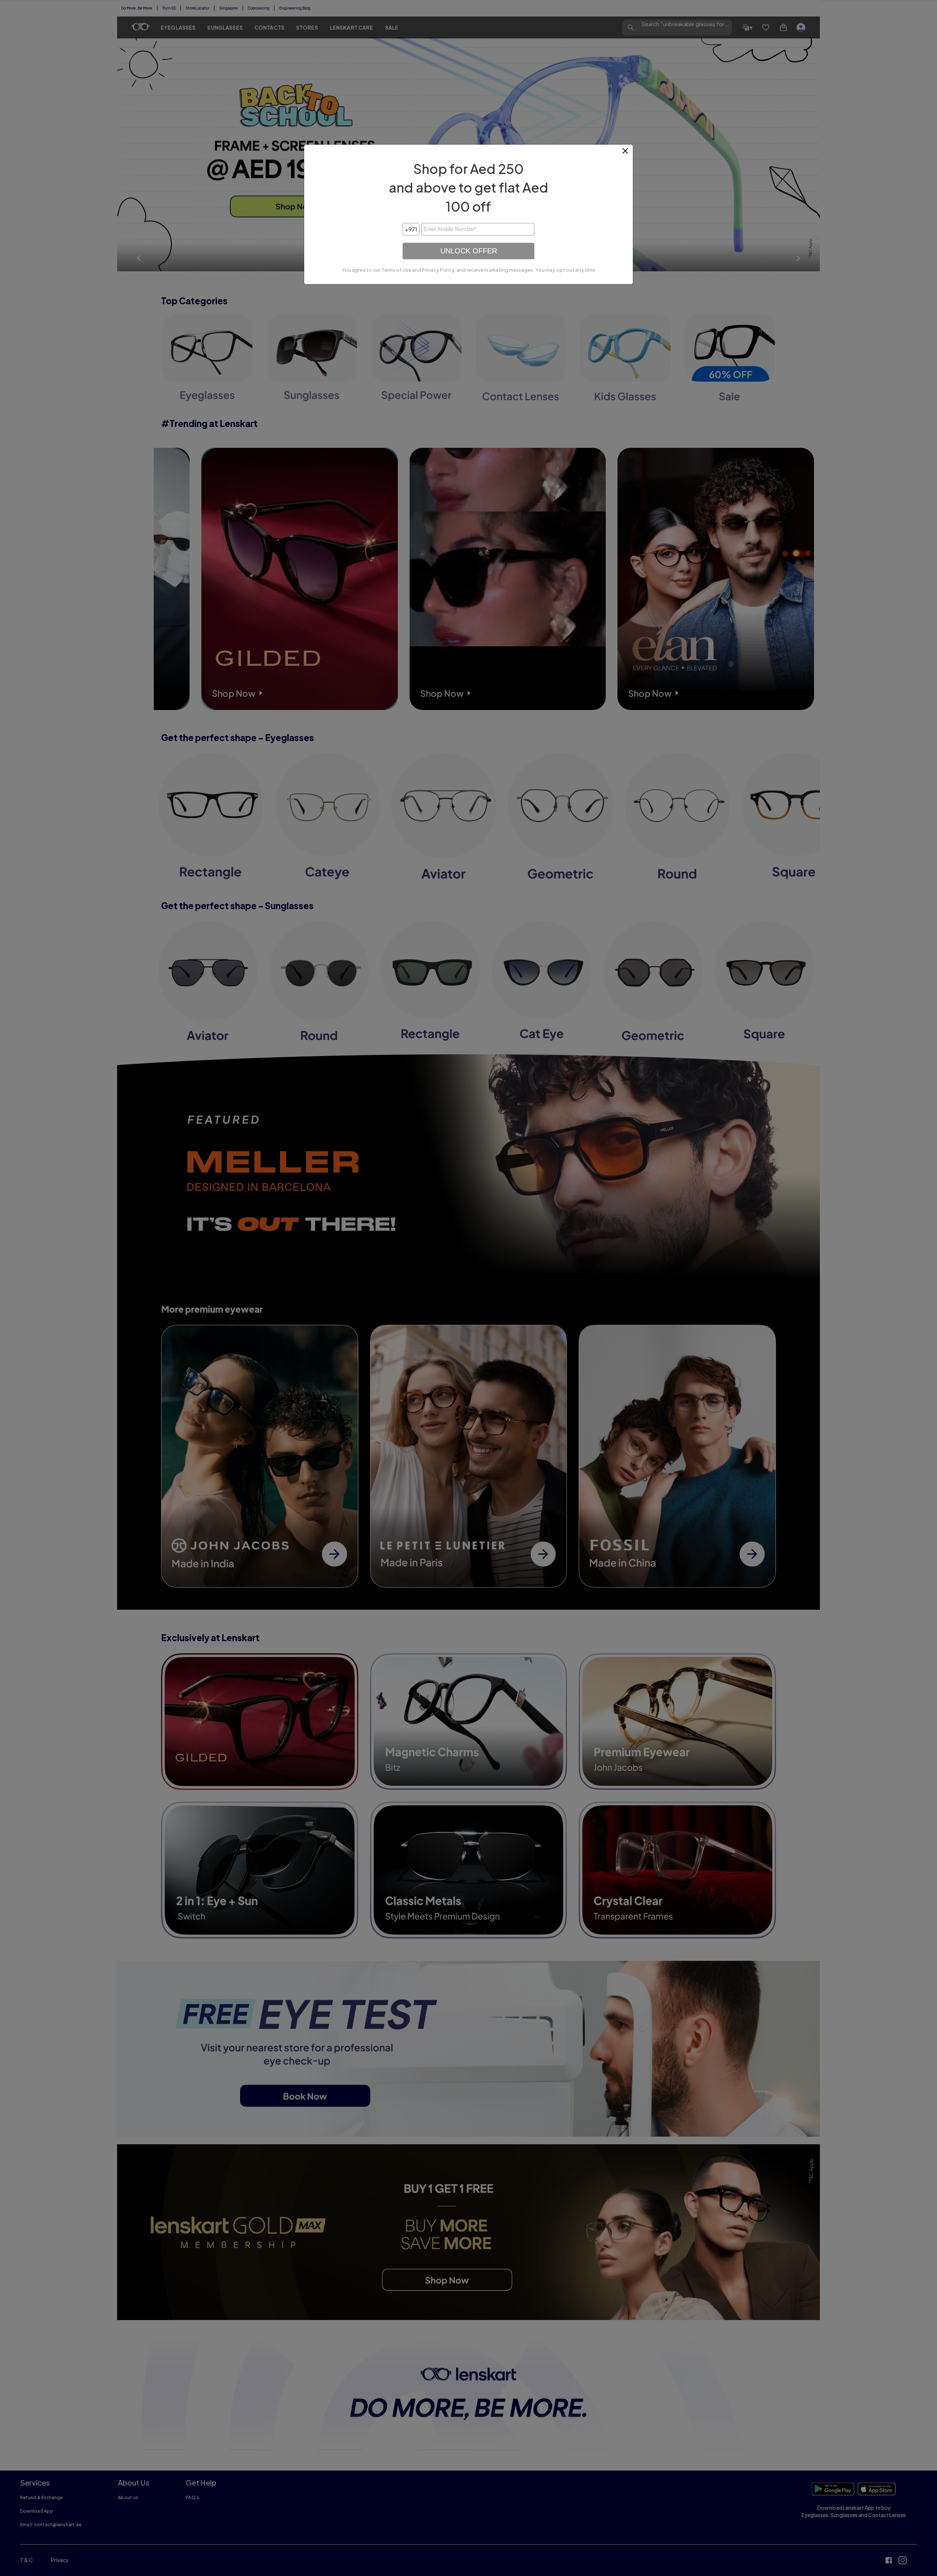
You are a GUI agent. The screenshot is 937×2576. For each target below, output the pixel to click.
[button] (626, 154)
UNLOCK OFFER (469, 251)
